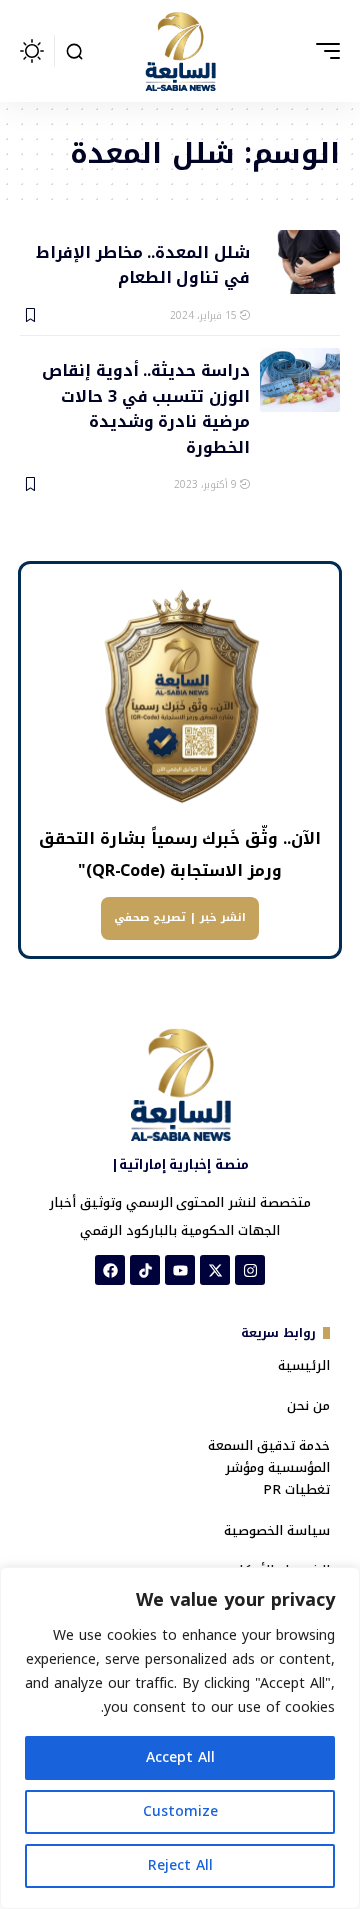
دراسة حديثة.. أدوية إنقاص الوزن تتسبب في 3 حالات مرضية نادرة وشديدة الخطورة (146, 407)
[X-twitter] (215, 1270)
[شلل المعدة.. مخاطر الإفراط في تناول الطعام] (300, 262)
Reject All (180, 1865)
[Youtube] (180, 1270)
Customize (180, 1811)
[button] (323, 51)
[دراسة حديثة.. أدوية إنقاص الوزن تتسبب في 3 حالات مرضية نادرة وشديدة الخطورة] (300, 380)
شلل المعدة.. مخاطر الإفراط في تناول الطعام (143, 264)
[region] (180, 1738)
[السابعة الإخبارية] (180, 51)
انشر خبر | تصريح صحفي (180, 917)
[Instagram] (250, 1270)
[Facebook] (110, 1270)
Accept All (180, 1757)
